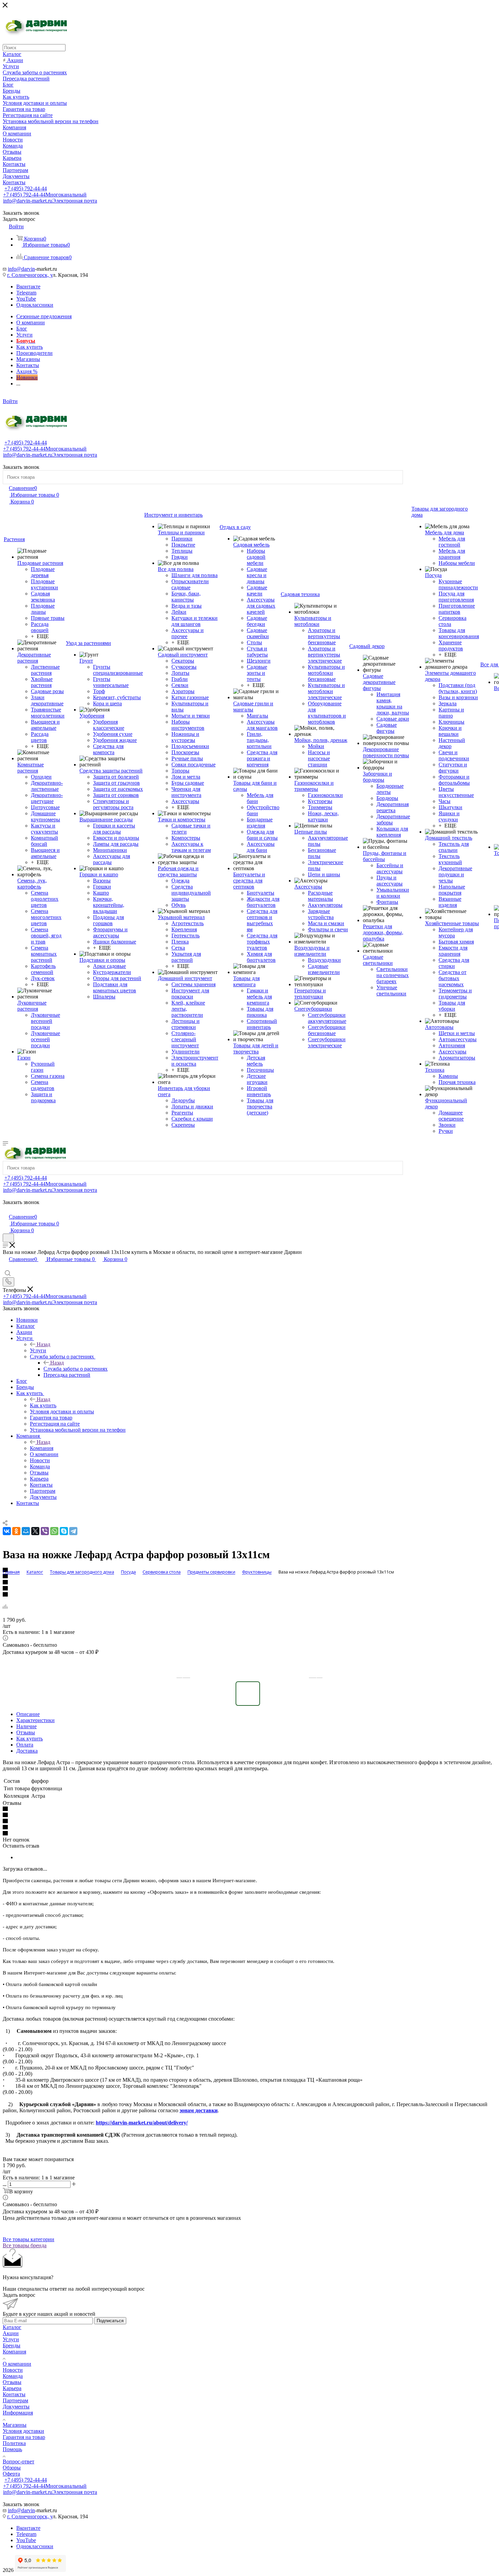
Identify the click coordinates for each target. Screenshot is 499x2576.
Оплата (25, 1745)
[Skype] (64, 1531)
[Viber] (45, 1531)
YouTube (26, 299)
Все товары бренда (25, 2245)
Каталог (12, 2327)
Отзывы (26, 1732)
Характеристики (35, 1720)
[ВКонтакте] (7, 1531)
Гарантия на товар (24, 2437)
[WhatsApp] (54, 1531)
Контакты (14, 2394)
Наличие (26, 1726)
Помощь (12, 2449)
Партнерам (15, 2400)
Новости (13, 2370)
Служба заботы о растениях (76, 1369)
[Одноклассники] (16, 1531)
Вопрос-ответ (19, 2461)
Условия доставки (23, 2431)
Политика (14, 2443)
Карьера (12, 2388)
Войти (10, 401)
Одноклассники (35, 305)
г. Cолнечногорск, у (30, 275)
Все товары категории (29, 2239)
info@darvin (21, 269)
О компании (17, 2364)
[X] (35, 1531)
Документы (16, 2407)
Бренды (12, 2345)
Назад (43, 1344)
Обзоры (12, 2468)
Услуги (38, 1350)
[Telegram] (73, 1531)
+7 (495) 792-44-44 (26, 188)
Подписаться (110, 2321)
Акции (11, 2333)
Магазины (15, 2425)
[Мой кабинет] (6, 1210)
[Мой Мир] (26, 1531)
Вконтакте (28, 287)
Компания (42, 1448)
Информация (18, 2413)
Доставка (27, 1751)
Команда (13, 2376)
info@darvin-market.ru (50, 201)
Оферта (11, 2474)
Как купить (43, 1405)
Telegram (26, 293)
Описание (28, 1714)
